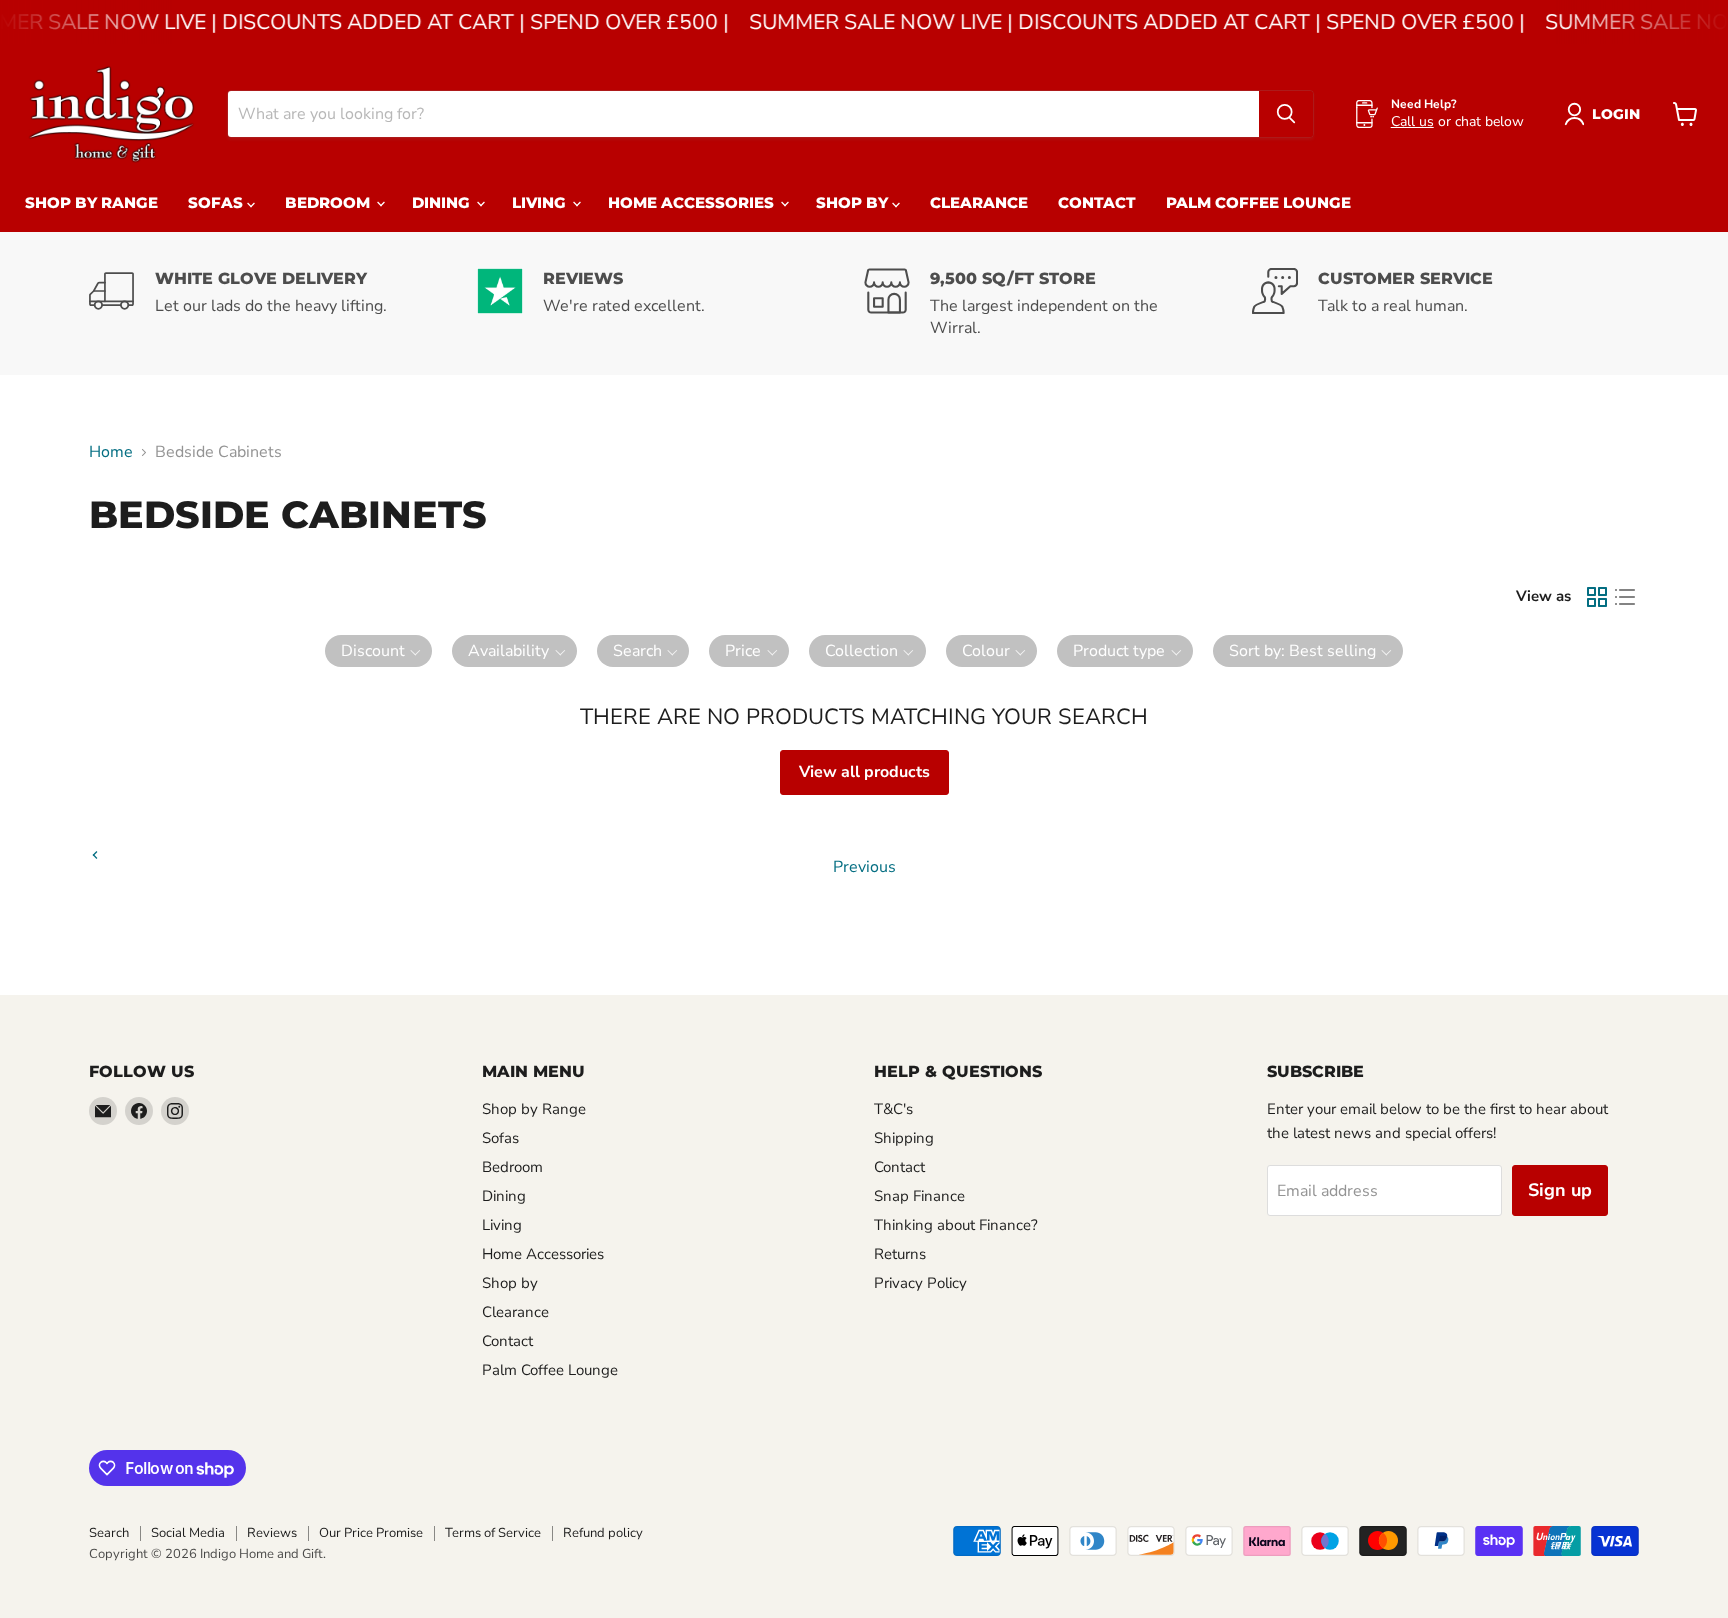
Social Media (188, 1533)
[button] (379, 651)
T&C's (893, 1109)
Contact (1097, 202)
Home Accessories (693, 202)
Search (109, 1533)
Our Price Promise (371, 1533)
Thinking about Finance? (956, 1225)
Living (541, 202)
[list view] (1625, 597)
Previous (864, 867)
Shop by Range (91, 202)
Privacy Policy (920, 1283)
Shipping (904, 1138)
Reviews (272, 1533)
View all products (864, 772)
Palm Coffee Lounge (1258, 202)
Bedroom (329, 202)
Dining (443, 202)
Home (111, 452)
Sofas (217, 202)
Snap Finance (919, 1196)
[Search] (1286, 114)
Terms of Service (493, 1533)
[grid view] (1597, 597)
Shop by (854, 202)
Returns (900, 1254)
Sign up (1560, 1190)
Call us (1412, 121)
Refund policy (603, 1533)
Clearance (979, 202)
